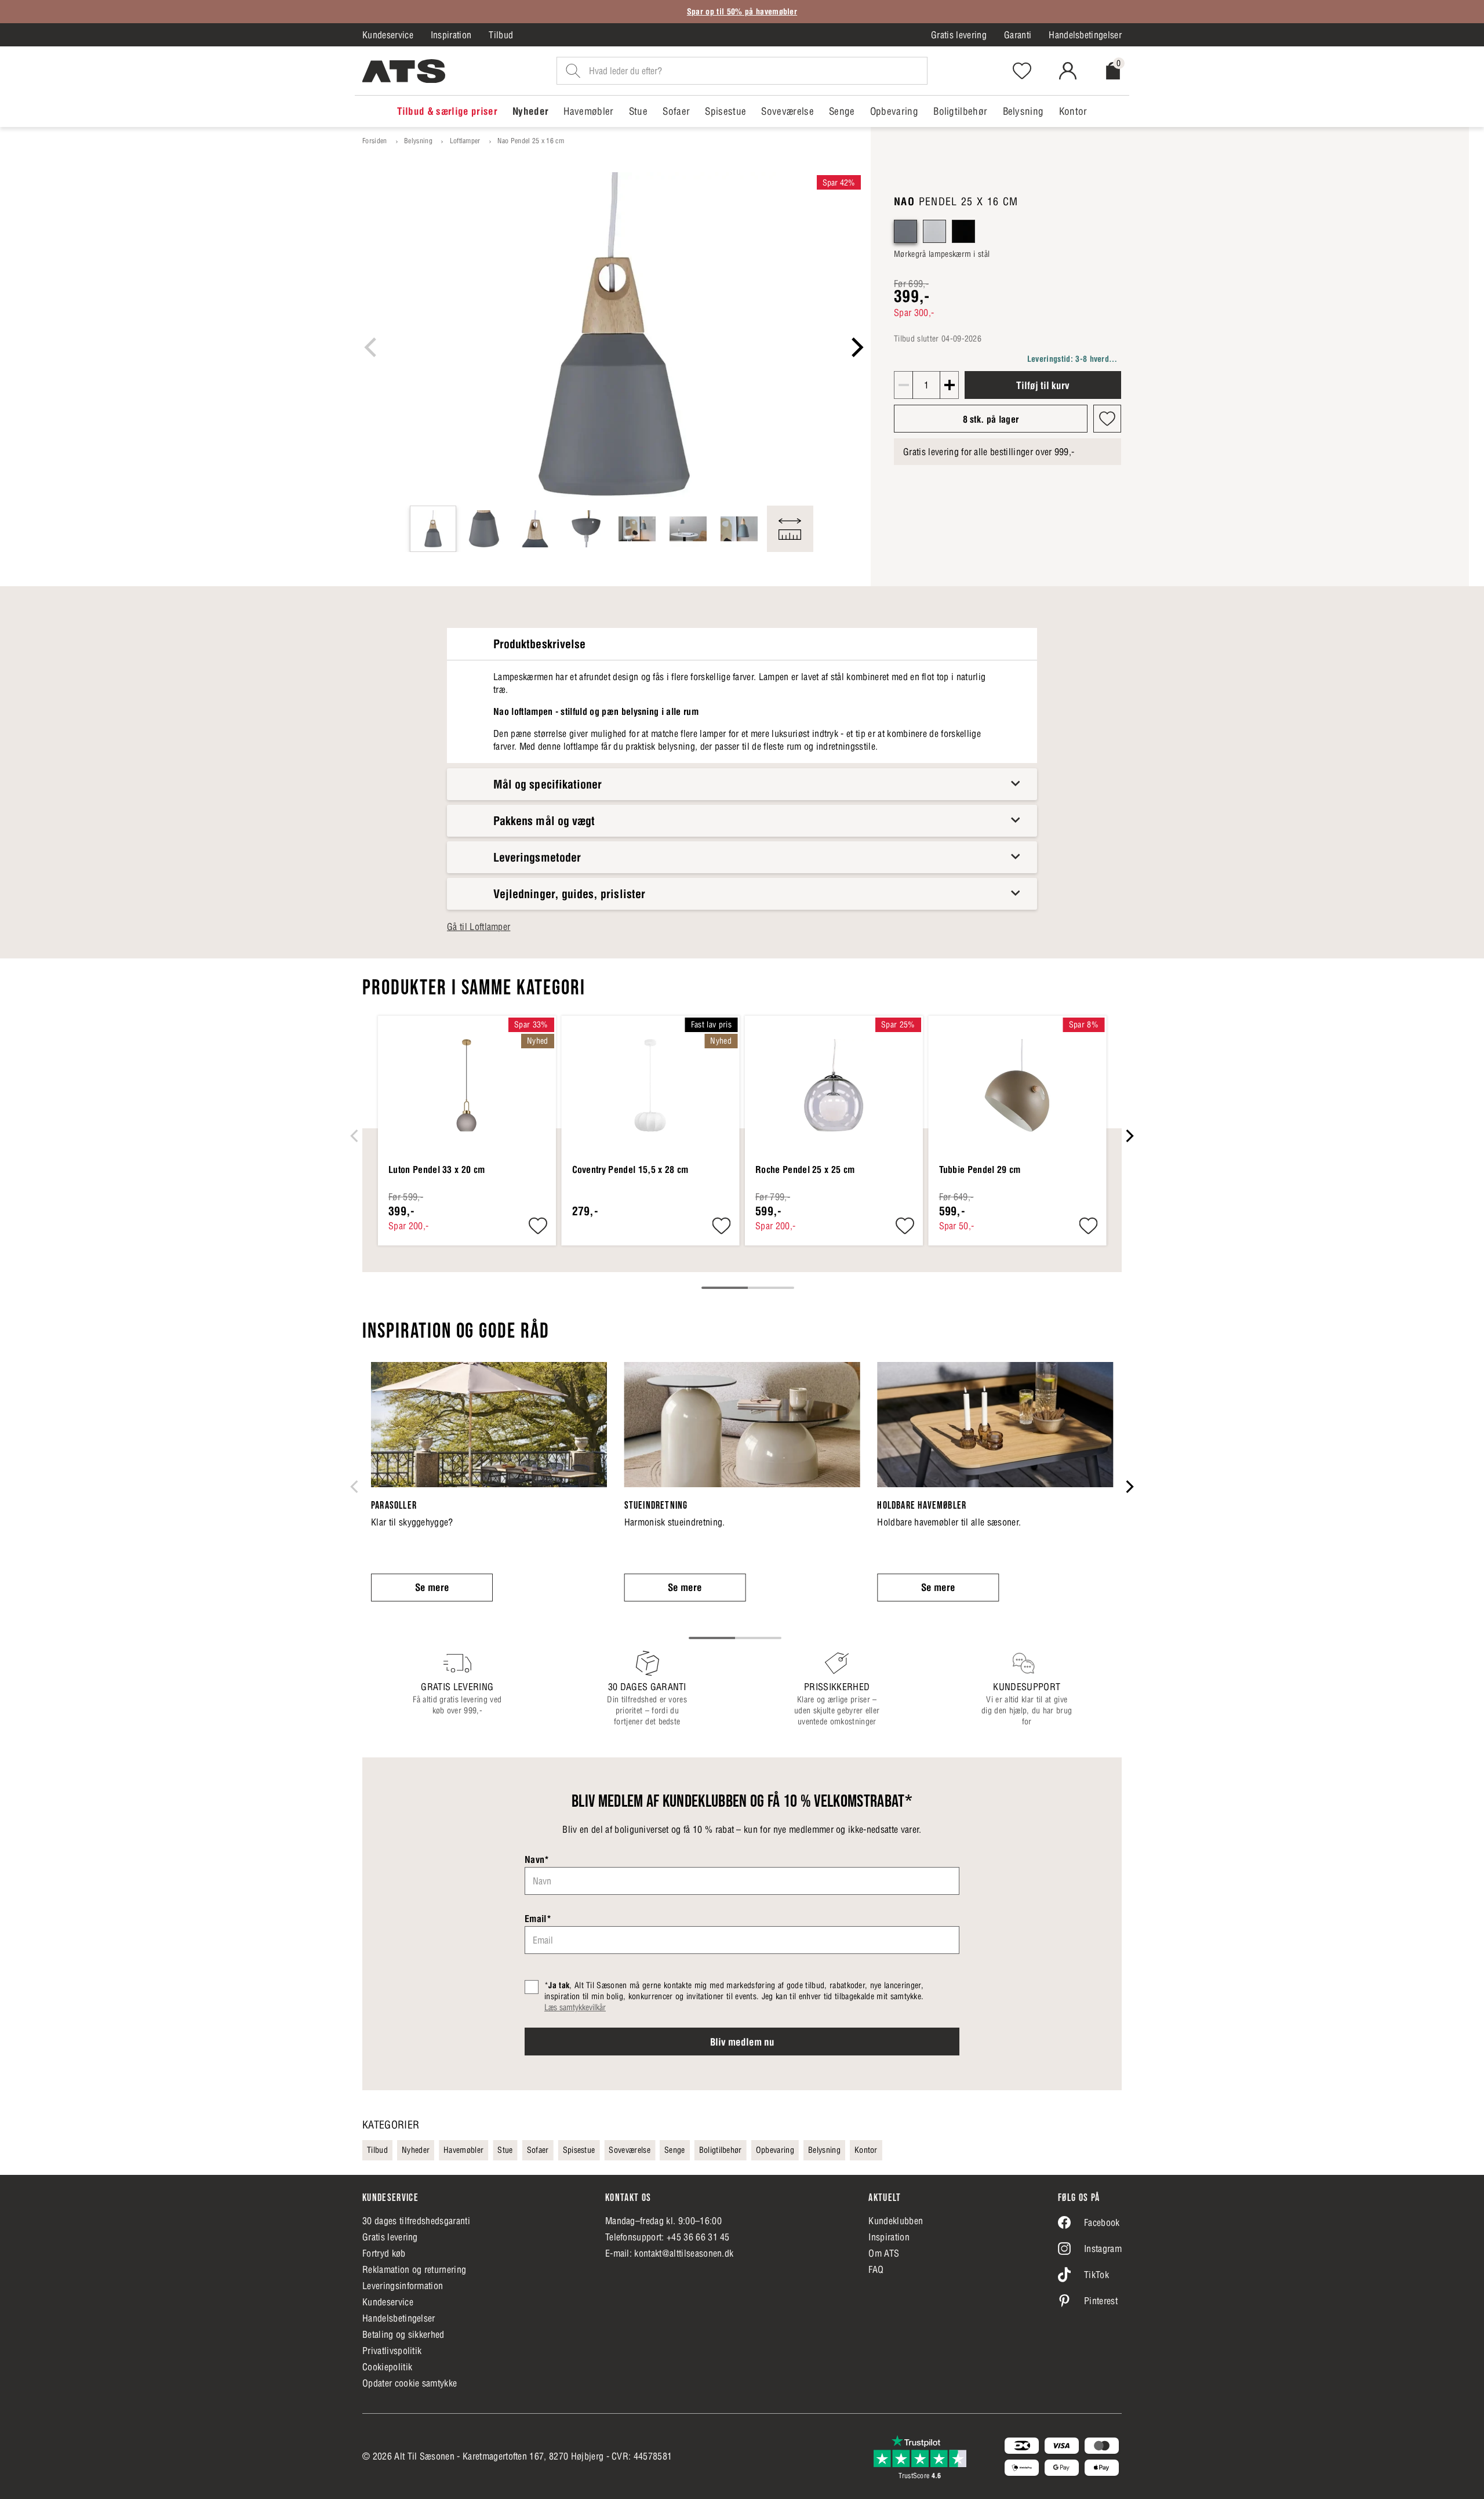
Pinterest (1101, 2301)
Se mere (432, 1588)
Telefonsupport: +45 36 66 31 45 (668, 2237)
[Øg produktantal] (949, 385)
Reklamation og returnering (414, 2269)
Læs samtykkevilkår (575, 2007)
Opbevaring (894, 111)
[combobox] (742, 71)
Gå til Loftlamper (479, 927)
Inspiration (451, 35)
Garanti (1018, 35)
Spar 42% (839, 183)
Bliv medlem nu (742, 2042)
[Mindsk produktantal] (904, 385)
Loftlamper (465, 141)
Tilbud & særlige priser (447, 111)
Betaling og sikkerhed (403, 2334)
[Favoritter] (1022, 71)
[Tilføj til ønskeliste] (1107, 419)
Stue (638, 111)
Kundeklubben (896, 2221)
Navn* (537, 1859)
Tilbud (501, 35)
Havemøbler (588, 111)
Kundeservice (388, 35)
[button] (905, 231)
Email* (538, 1919)
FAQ (876, 2269)
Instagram (1103, 2249)
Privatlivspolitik (392, 2351)
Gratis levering (959, 35)
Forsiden (375, 141)
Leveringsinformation (403, 2286)
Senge (842, 111)
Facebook (1102, 2222)
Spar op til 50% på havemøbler (742, 12)
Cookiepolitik (387, 2367)
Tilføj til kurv (1043, 386)
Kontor (1073, 111)
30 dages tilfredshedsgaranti (416, 2221)
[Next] (856, 347)
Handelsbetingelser (1085, 35)
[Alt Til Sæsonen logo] (404, 71)
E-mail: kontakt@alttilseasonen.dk (670, 2253)
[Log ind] (1068, 71)
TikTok (1096, 2275)
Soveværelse (788, 111)
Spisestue (725, 111)
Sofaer (676, 111)
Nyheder (530, 111)
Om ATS (884, 2253)
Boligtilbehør (960, 111)
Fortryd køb (384, 2253)
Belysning (1023, 111)
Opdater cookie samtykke (410, 2383)
